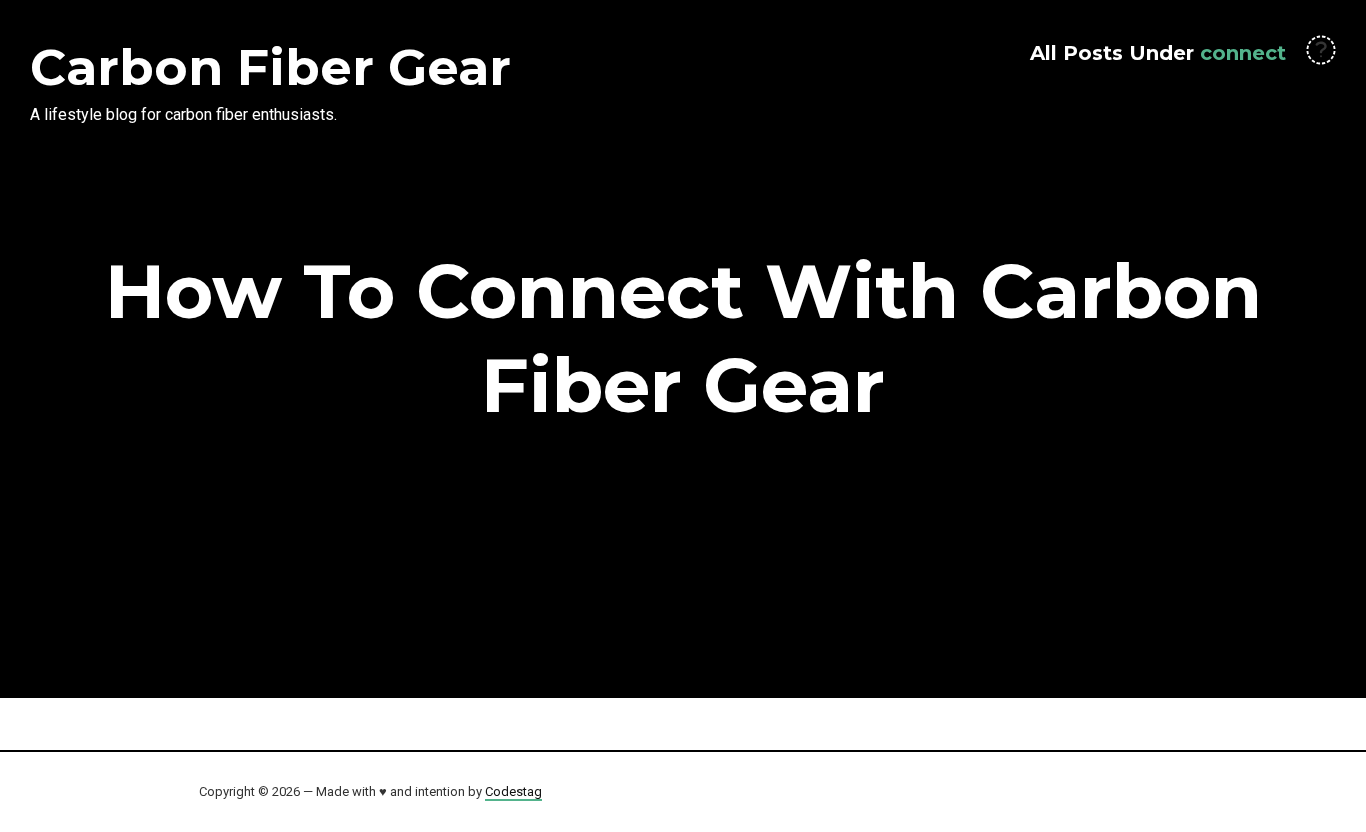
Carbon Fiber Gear (270, 67)
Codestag (513, 791)
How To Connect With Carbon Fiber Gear (683, 338)
